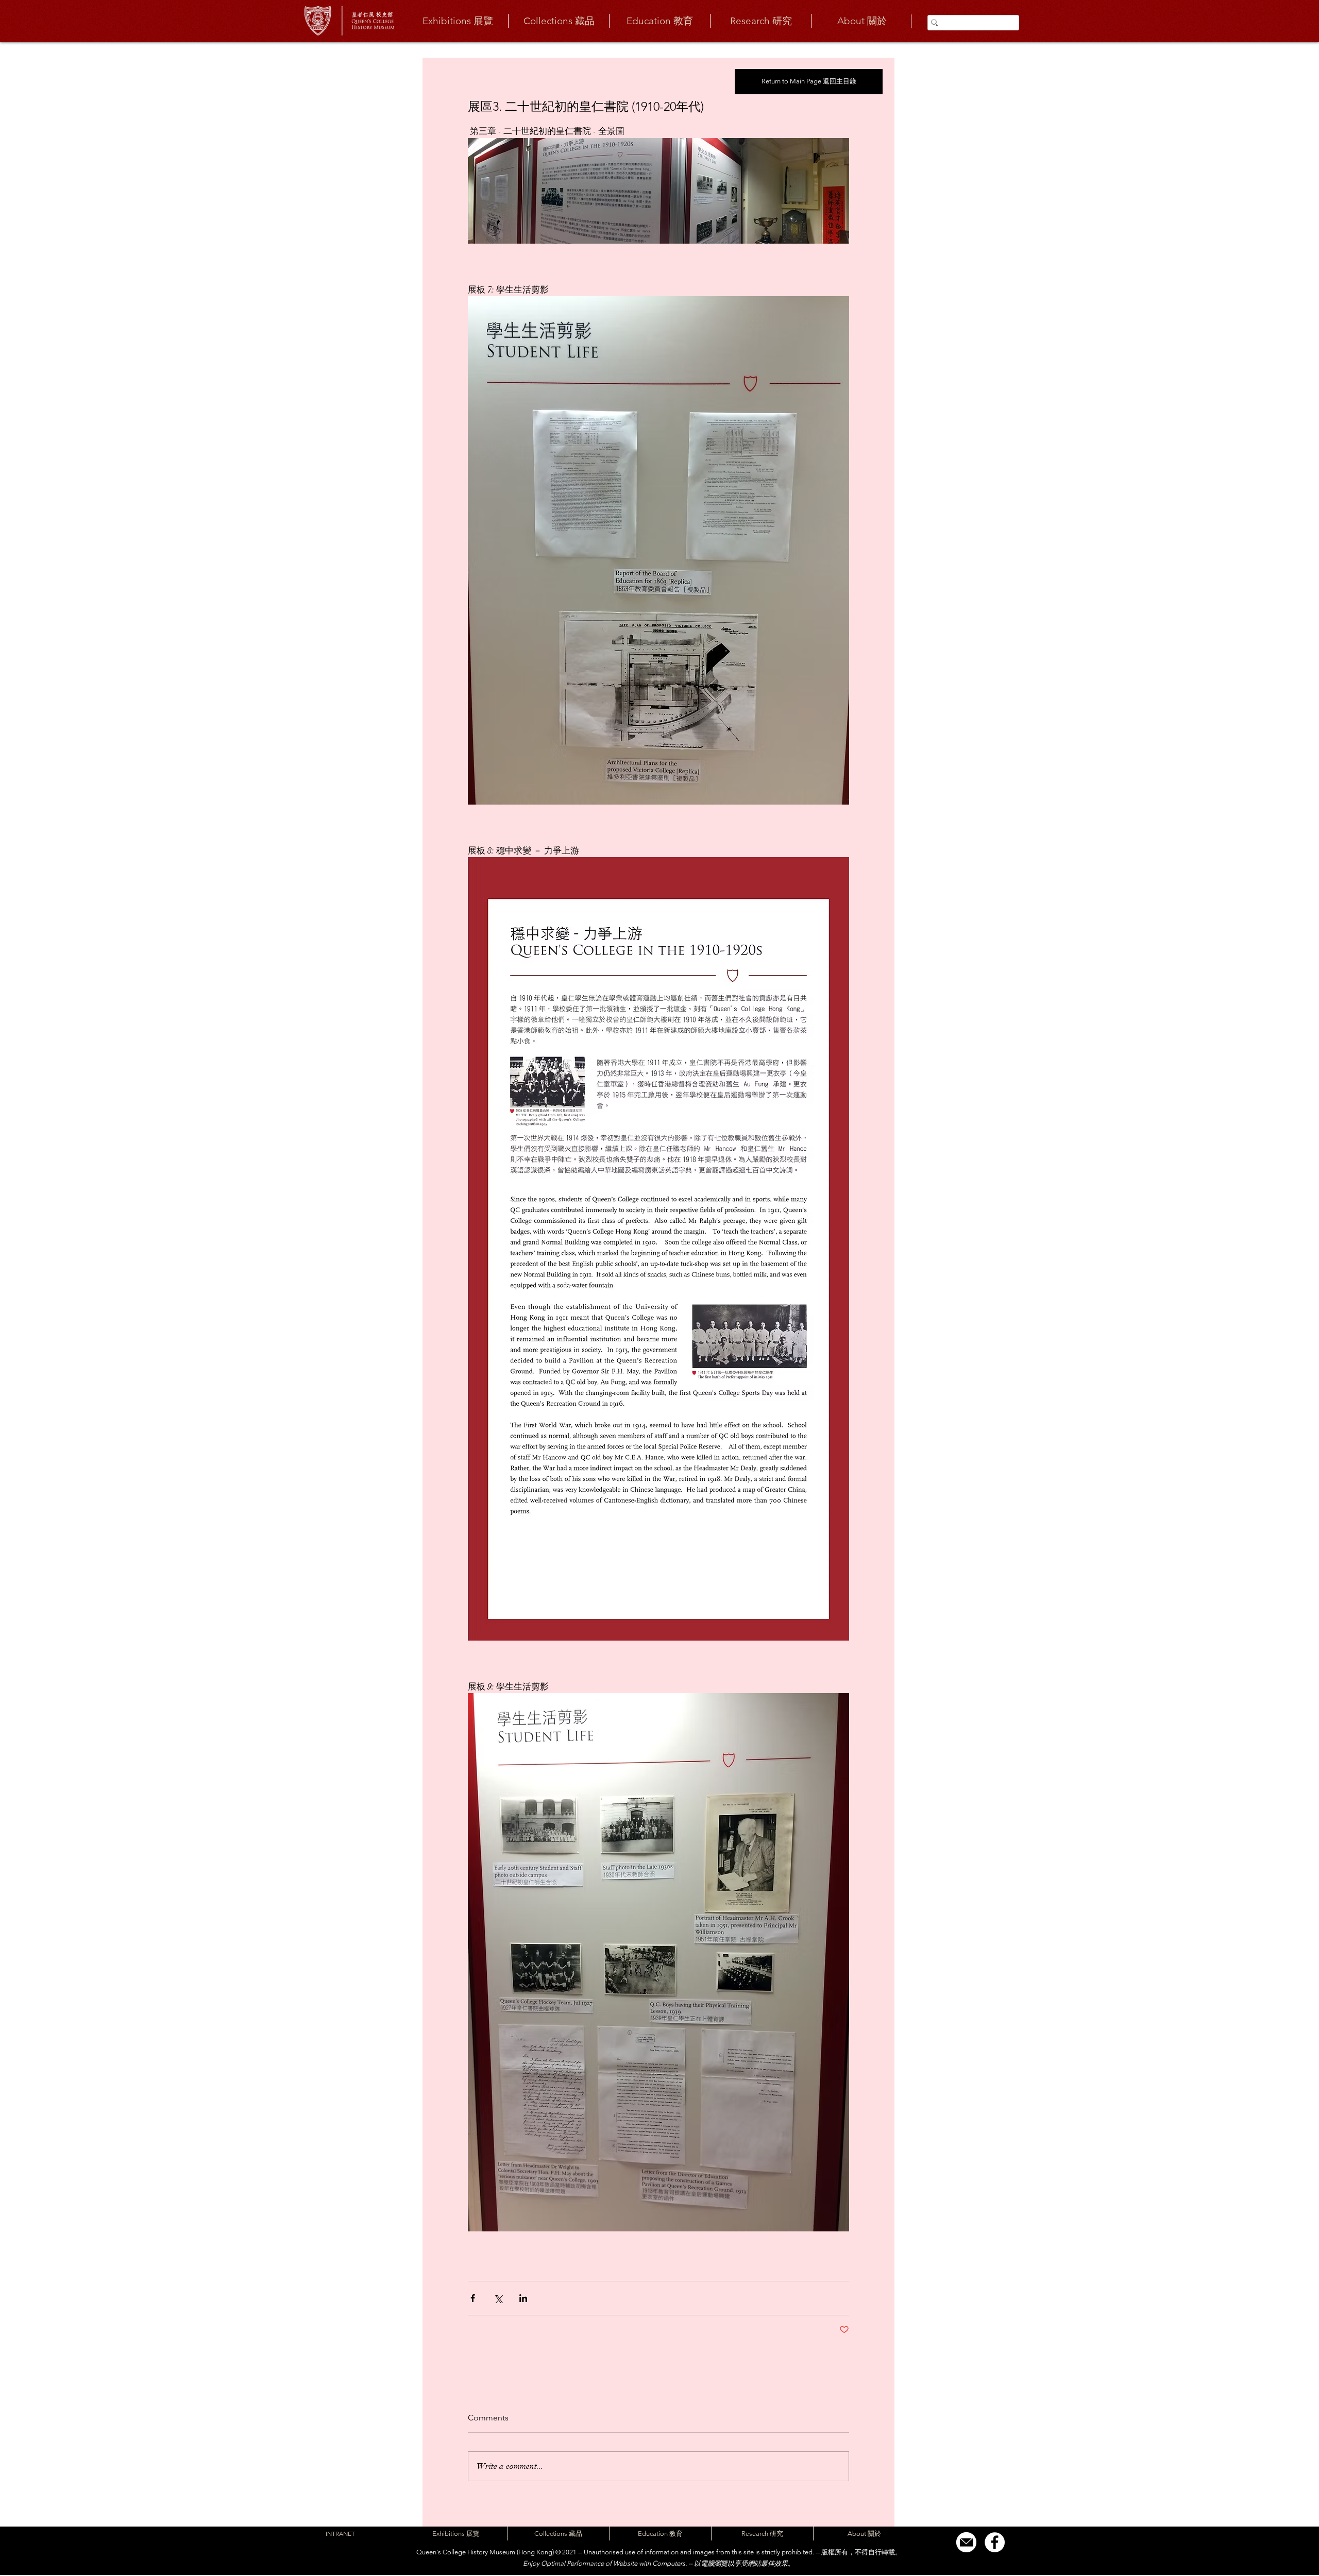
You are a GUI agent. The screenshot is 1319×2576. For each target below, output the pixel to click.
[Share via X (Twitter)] (498, 2298)
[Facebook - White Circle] (995, 2542)
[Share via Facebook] (473, 2298)
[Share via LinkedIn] (523, 2298)
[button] (458, 21)
